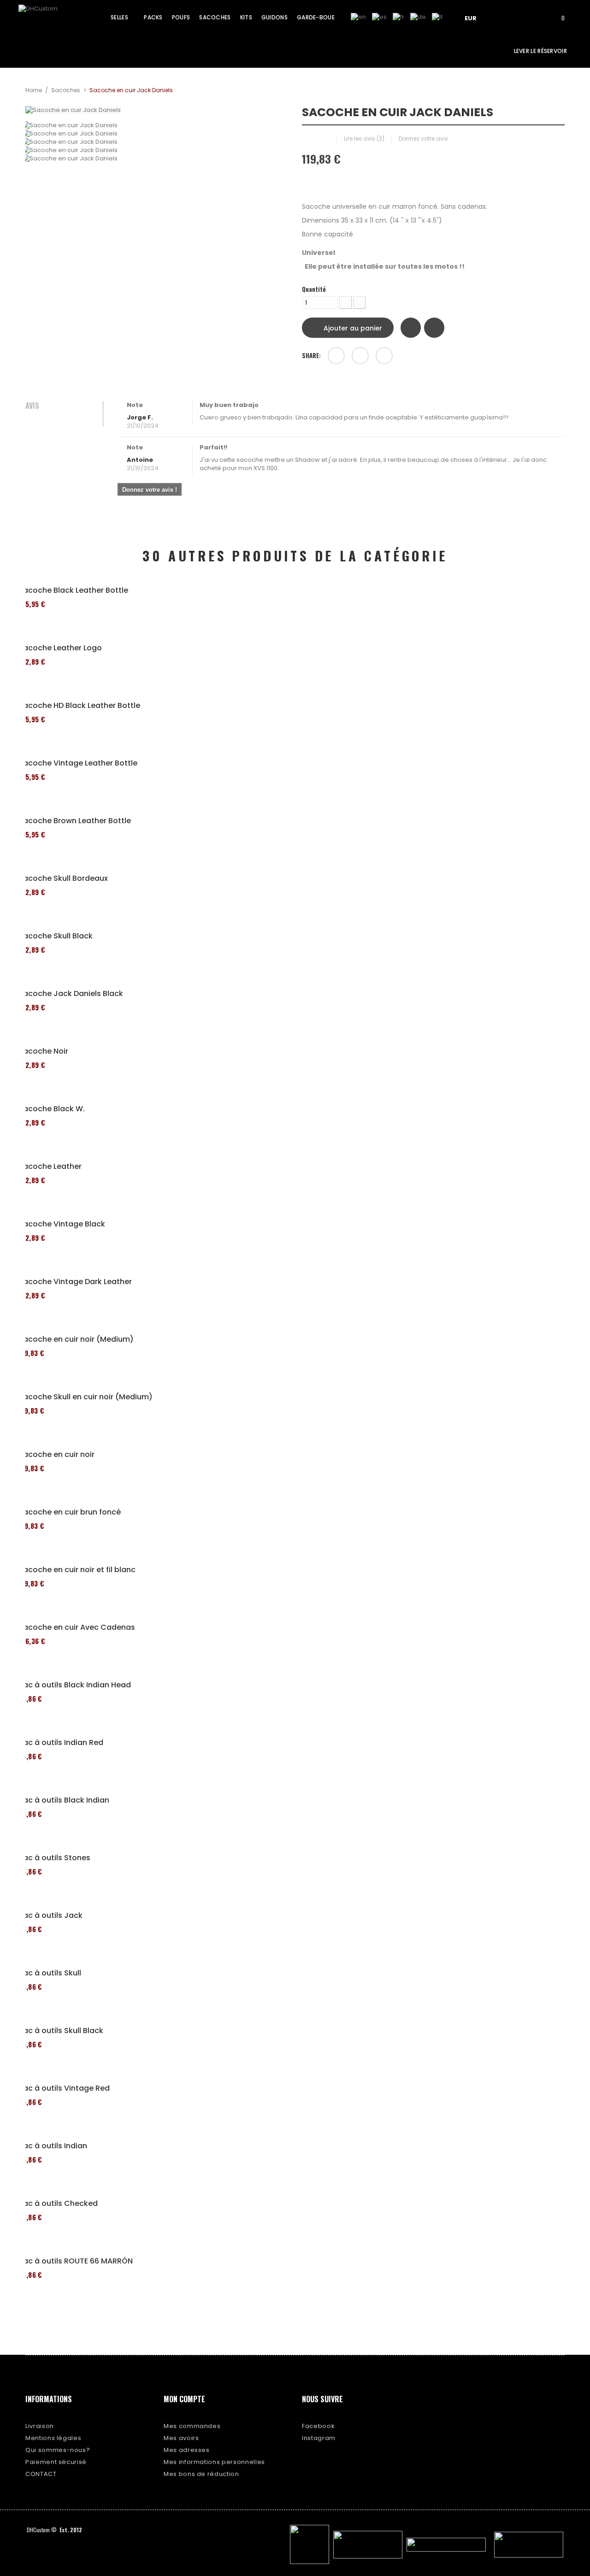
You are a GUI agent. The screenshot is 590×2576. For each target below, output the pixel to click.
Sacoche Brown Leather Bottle (75, 821)
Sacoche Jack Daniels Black (71, 994)
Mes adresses (187, 2450)
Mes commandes (192, 2426)
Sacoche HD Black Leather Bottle (79, 706)
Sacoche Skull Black (56, 936)
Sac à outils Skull (50, 1973)
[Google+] (360, 356)
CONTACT (41, 2474)
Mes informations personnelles (214, 2462)
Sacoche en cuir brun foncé (70, 1512)
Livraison (40, 2426)
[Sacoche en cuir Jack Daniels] (157, 125)
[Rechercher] (532, 17)
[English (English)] (358, 17)
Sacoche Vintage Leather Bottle (78, 763)
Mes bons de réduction (201, 2474)
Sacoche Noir (43, 1051)
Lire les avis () (364, 139)
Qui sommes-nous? (58, 2450)
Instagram (319, 2438)
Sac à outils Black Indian (64, 1800)
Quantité (314, 289)
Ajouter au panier (352, 328)
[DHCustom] (53, 20)
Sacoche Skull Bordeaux (63, 878)
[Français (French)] (398, 17)
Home (34, 90)
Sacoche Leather (50, 1167)
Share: (311, 355)
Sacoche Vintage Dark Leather (75, 1282)
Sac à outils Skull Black (61, 2031)
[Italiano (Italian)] (437, 17)
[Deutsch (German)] (418, 17)
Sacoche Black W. (52, 1109)
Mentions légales (53, 2438)
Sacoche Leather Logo (60, 648)
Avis (32, 406)
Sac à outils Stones (54, 1858)
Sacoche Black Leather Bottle (73, 590)
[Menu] (506, 17)
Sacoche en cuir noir (56, 1455)
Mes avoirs (181, 2438)
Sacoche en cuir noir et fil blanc (77, 1570)
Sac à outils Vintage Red (64, 2088)
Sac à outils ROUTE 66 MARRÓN (76, 2261)
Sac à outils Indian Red (61, 1743)
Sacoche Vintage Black (62, 1224)
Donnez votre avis (423, 139)
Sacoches (66, 90)
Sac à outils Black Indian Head (75, 1685)
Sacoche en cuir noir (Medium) (76, 1339)
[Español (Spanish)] (379, 17)
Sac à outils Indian (53, 2146)
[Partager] (336, 356)
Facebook (318, 2426)
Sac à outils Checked (58, 2204)
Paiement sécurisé (56, 2462)
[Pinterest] (384, 356)
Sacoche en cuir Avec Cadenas (77, 1627)
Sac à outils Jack (50, 1916)
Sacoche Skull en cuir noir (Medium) (86, 1397)
